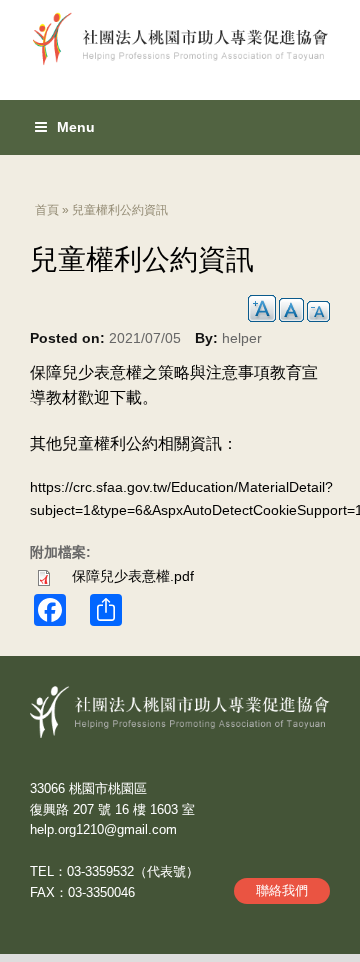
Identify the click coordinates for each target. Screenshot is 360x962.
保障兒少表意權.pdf (133, 576)
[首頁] (180, 33)
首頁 (47, 210)
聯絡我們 (282, 890)
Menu (76, 127)
